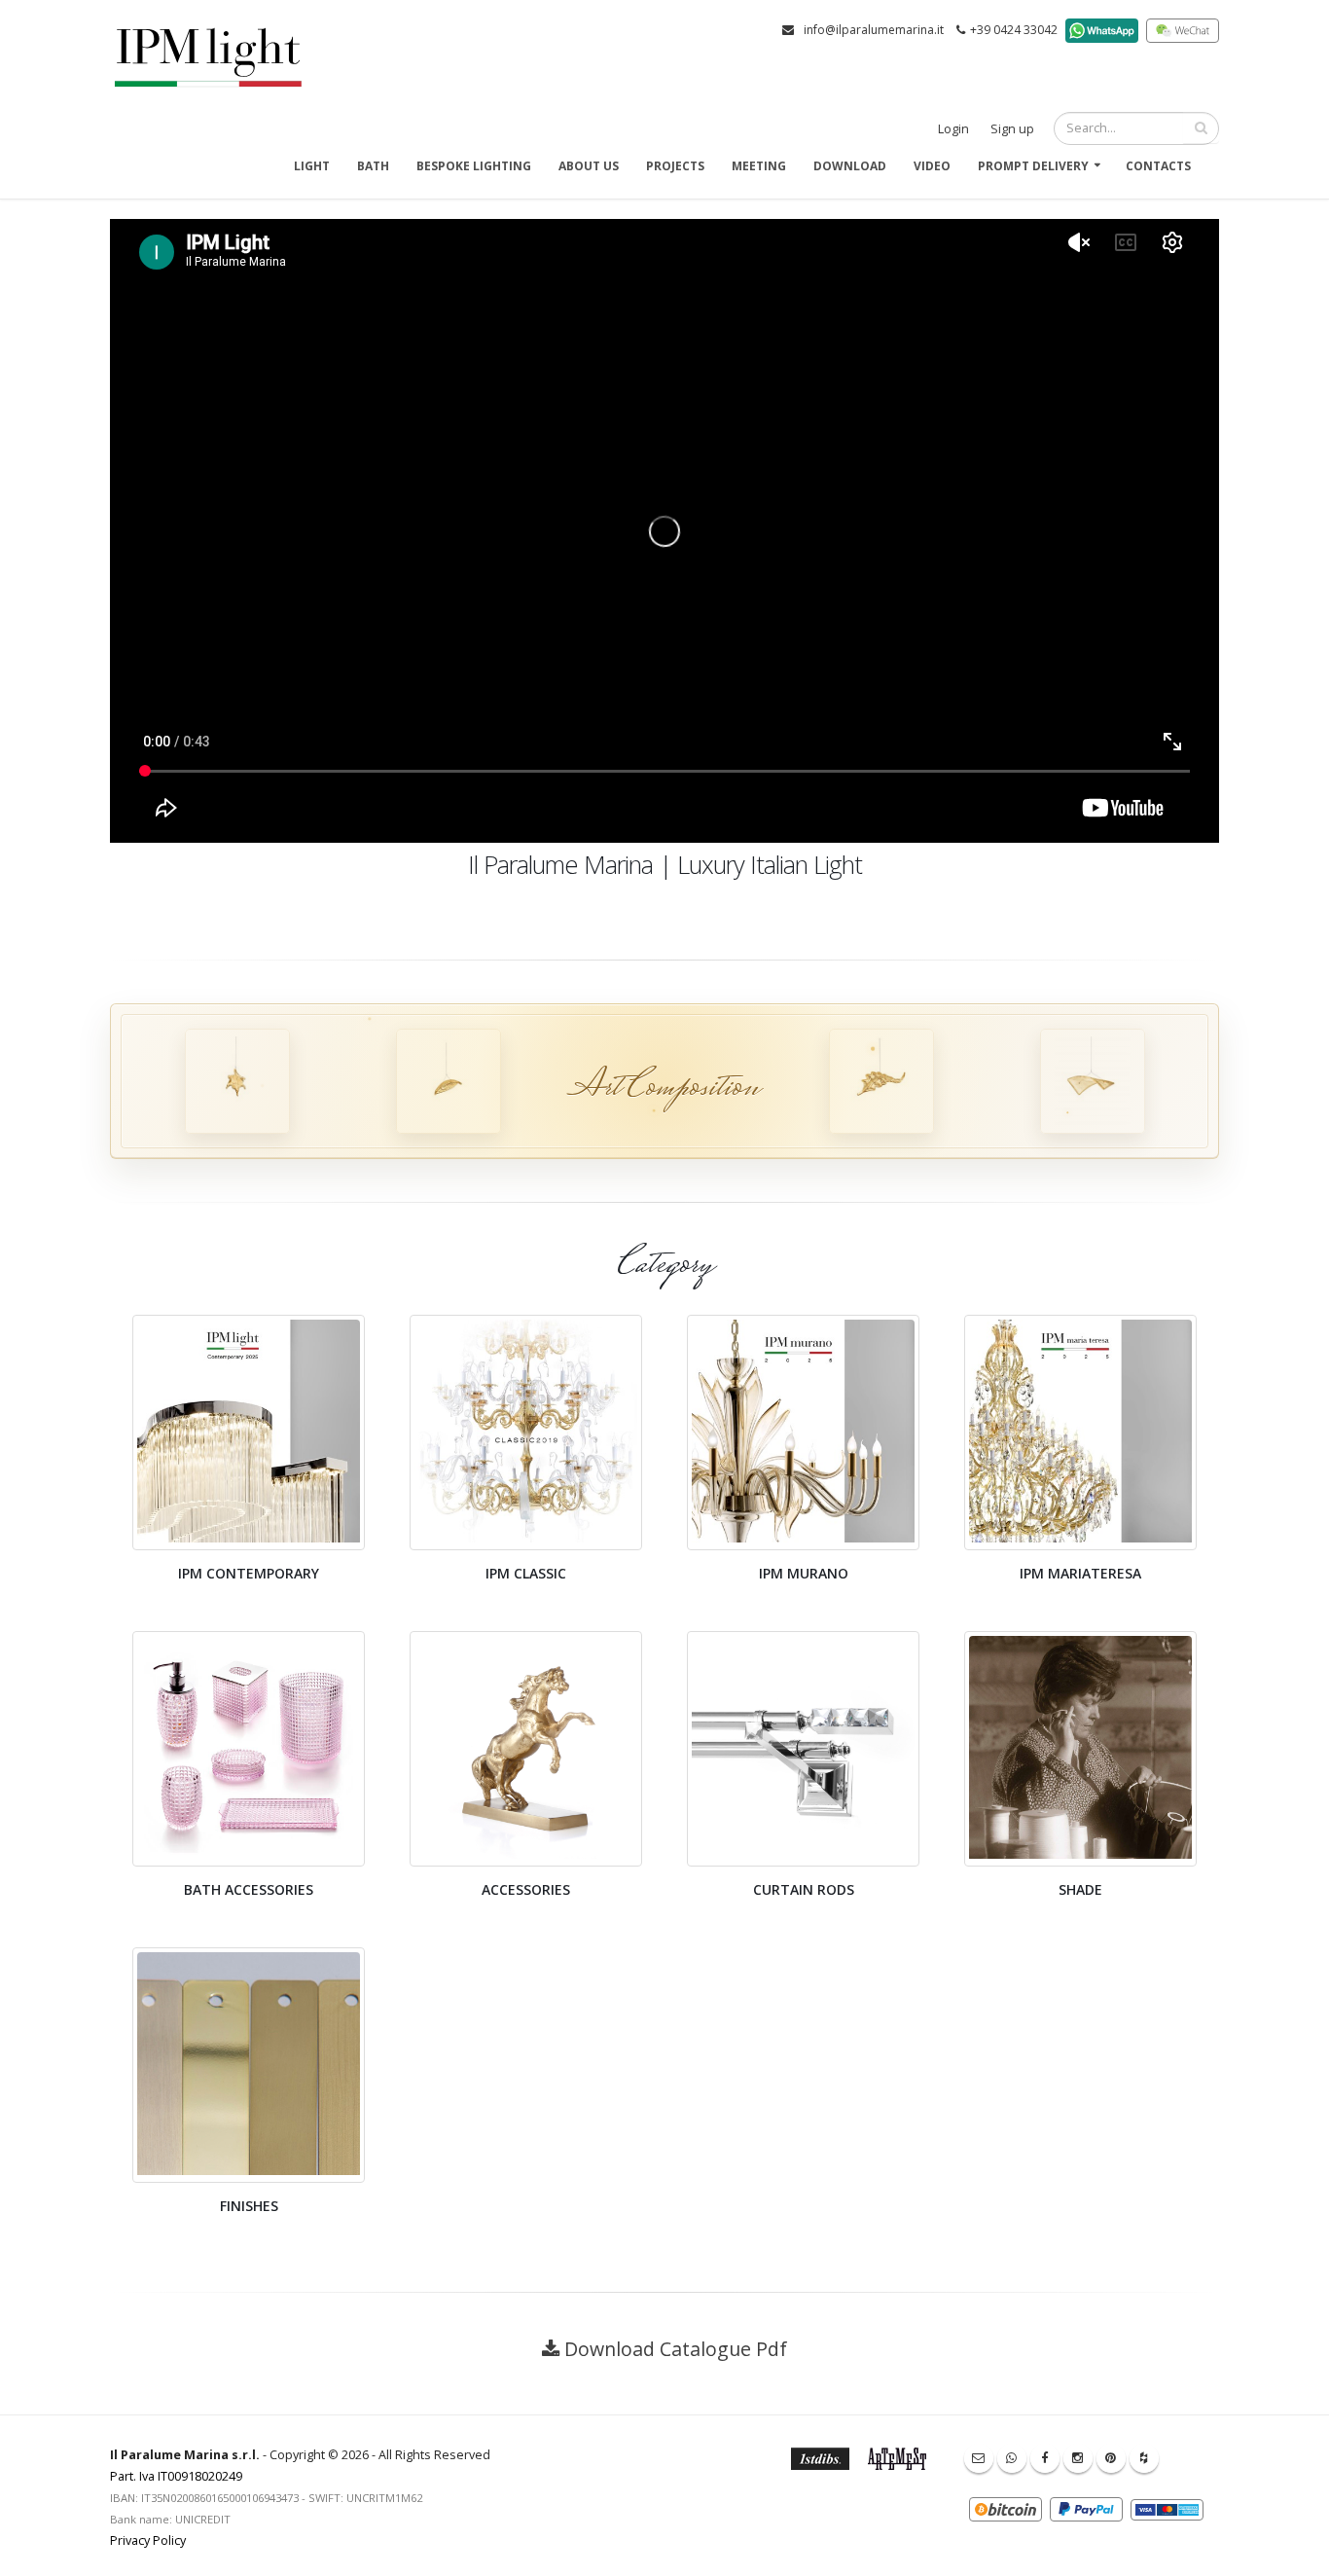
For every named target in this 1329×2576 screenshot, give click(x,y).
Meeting (759, 166)
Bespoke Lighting (474, 166)
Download (850, 166)
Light (312, 166)
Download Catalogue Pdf (676, 2349)
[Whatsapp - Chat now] (1012, 2458)
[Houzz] (1144, 2458)
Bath (373, 166)
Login (953, 129)
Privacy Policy (148, 2540)
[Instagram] (1078, 2458)
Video (932, 166)
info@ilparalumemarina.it (874, 30)
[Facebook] (1045, 2458)
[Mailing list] (979, 2458)
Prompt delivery (1033, 166)
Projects (675, 166)
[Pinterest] (1111, 2458)
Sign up (1012, 129)
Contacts (1158, 166)
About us (589, 166)
